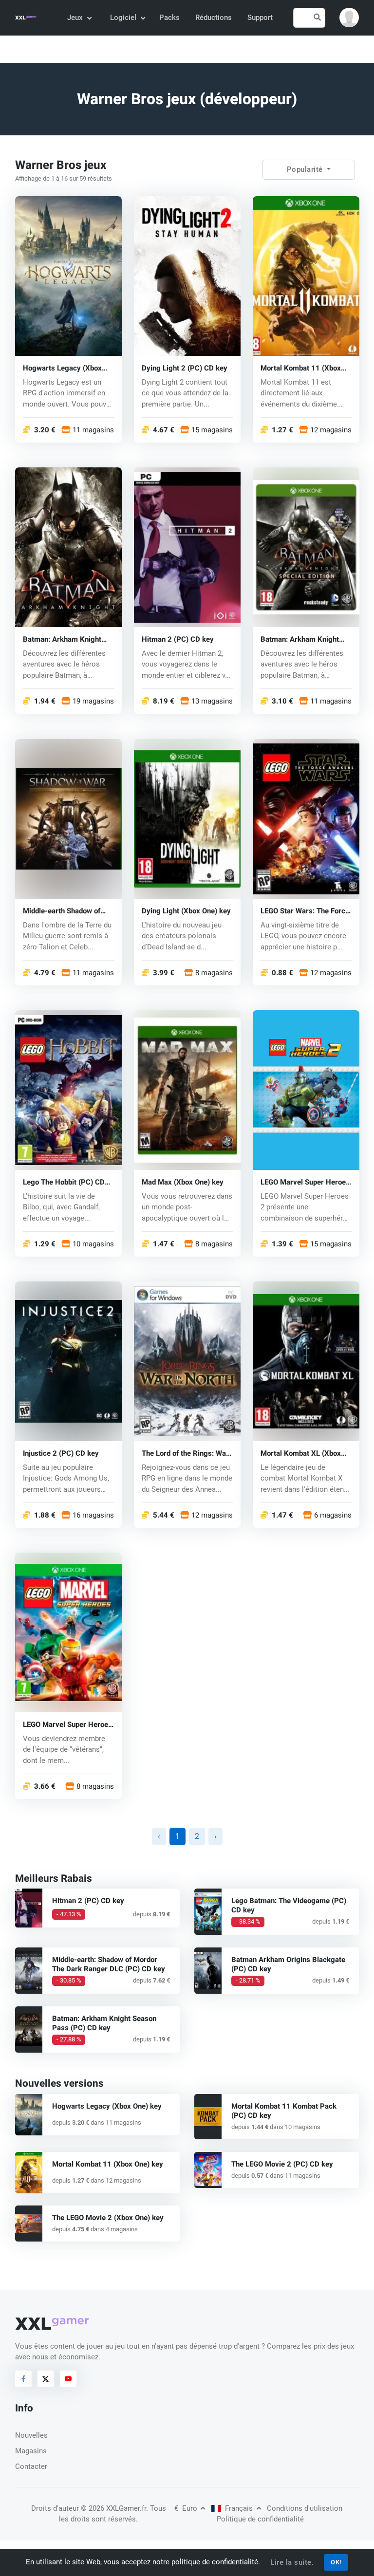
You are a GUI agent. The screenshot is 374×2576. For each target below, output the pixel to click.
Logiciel (123, 18)
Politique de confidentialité (260, 2519)
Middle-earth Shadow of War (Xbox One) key (62, 911)
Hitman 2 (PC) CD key (178, 639)
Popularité (306, 169)
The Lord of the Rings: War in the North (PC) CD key (185, 1453)
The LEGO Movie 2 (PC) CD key (282, 2164)
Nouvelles (31, 2435)
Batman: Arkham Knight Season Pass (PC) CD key (104, 2023)
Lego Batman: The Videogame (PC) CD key (289, 1905)
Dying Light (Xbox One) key (186, 911)
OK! (336, 2562)
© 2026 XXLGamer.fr (113, 2508)
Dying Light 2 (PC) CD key (185, 368)
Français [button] (239, 2508)
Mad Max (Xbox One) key (183, 1182)
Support (260, 18)
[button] (349, 18)
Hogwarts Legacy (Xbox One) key (62, 368)
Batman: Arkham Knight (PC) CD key (62, 639)
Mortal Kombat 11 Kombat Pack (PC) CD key (284, 2111)
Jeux (75, 18)
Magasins (31, 2451)
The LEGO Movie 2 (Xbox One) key (108, 2218)
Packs (169, 18)
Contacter (31, 2466)
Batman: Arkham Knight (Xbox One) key (300, 639)
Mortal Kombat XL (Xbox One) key (301, 1453)
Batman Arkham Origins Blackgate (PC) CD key (288, 1964)
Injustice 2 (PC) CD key (61, 1453)
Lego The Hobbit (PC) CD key (64, 1182)
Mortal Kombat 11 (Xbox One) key (301, 368)
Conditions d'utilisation (305, 2508)
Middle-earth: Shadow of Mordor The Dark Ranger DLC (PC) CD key (109, 1964)
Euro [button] (187, 2508)
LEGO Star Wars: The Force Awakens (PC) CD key (305, 911)
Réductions (214, 18)
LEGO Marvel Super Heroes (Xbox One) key (67, 1724)
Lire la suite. (292, 2562)
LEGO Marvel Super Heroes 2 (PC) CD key (305, 1182)
